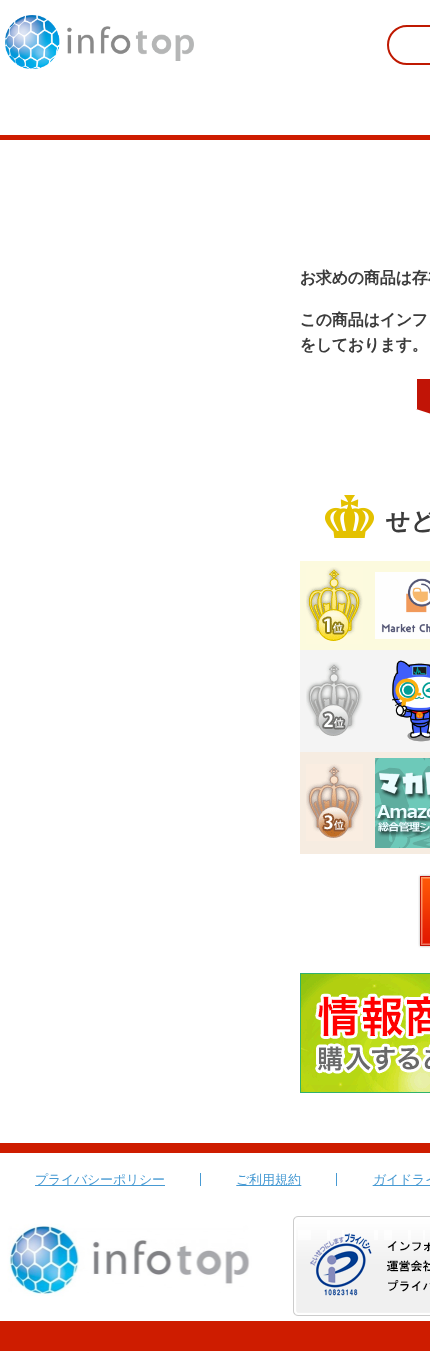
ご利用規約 (268, 1179)
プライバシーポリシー (100, 1179)
